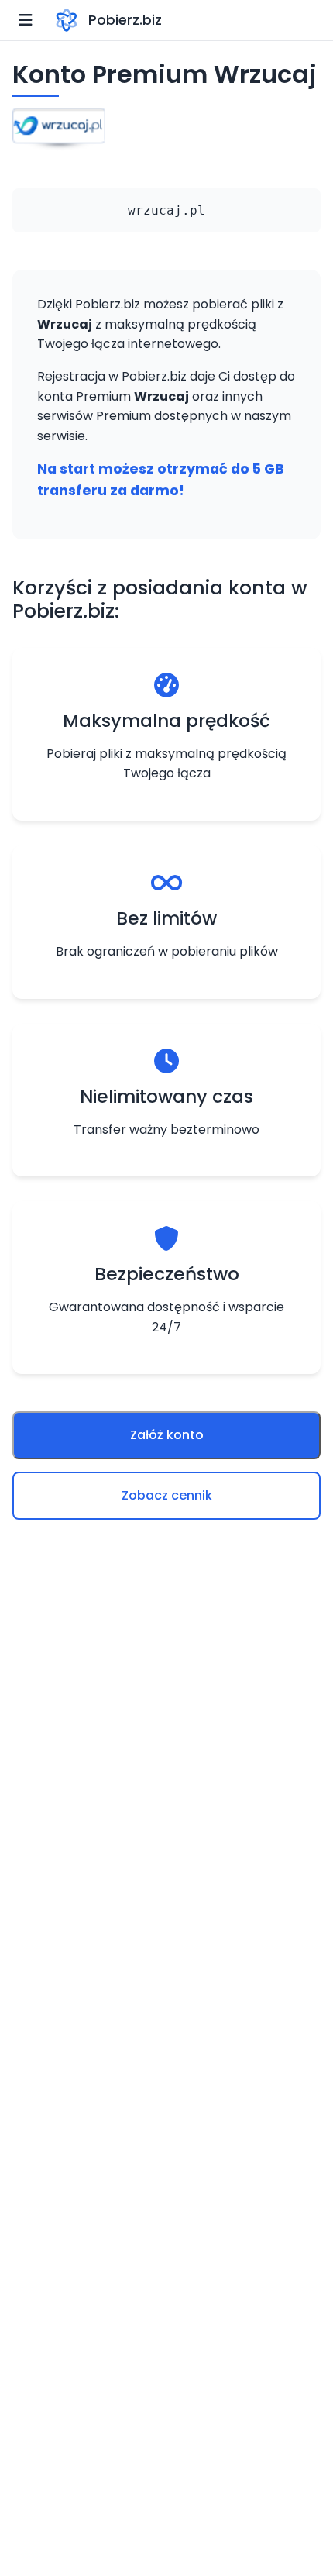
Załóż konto (167, 1435)
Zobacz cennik (167, 1495)
